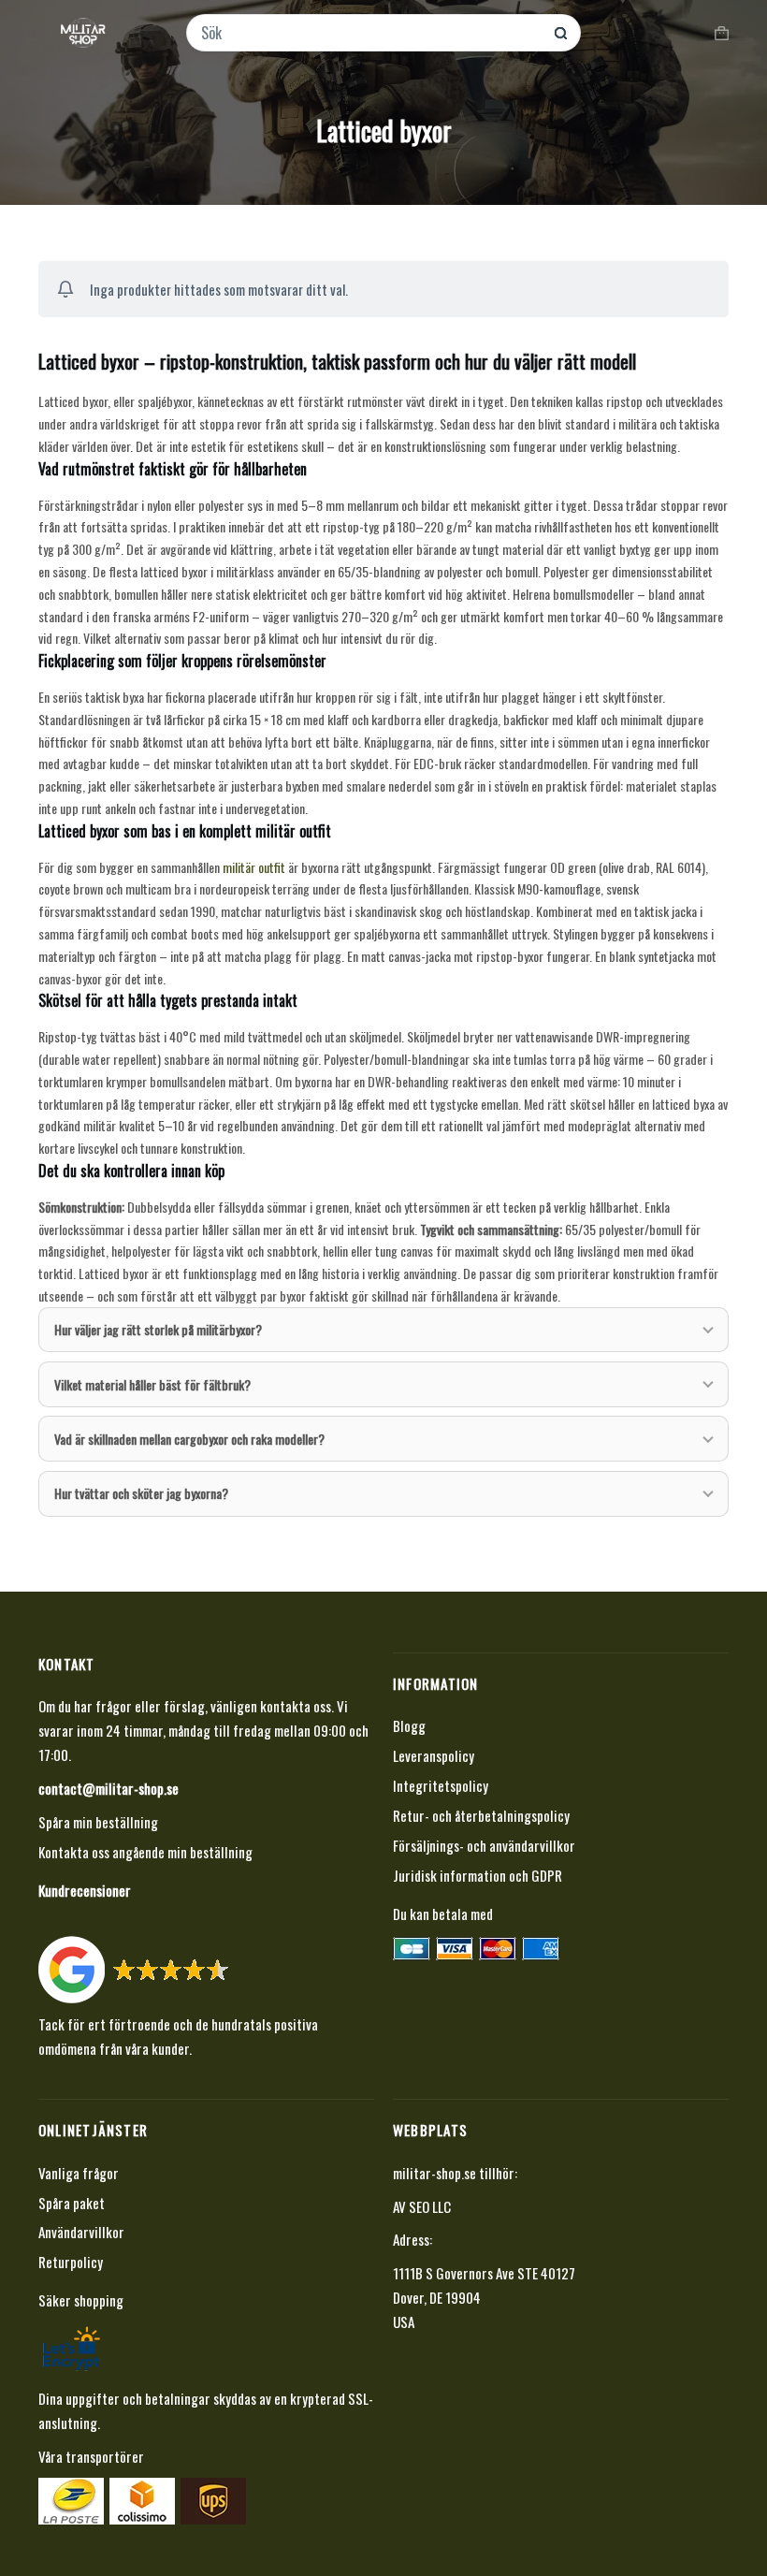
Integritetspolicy (441, 1785)
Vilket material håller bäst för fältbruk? (152, 1384)
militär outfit (254, 867)
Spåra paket (72, 2203)
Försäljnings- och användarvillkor (484, 1845)
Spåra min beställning (98, 1822)
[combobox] (371, 33)
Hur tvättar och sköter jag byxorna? (141, 1493)
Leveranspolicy (434, 1755)
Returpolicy (71, 2262)
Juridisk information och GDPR (478, 1875)
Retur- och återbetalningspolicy (481, 1815)
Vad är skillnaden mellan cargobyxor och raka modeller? (189, 1439)
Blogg (409, 1725)
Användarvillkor (81, 2232)
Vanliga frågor (79, 2173)
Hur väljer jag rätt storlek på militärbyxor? (158, 1329)
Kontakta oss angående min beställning (145, 1852)
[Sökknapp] (561, 33)
